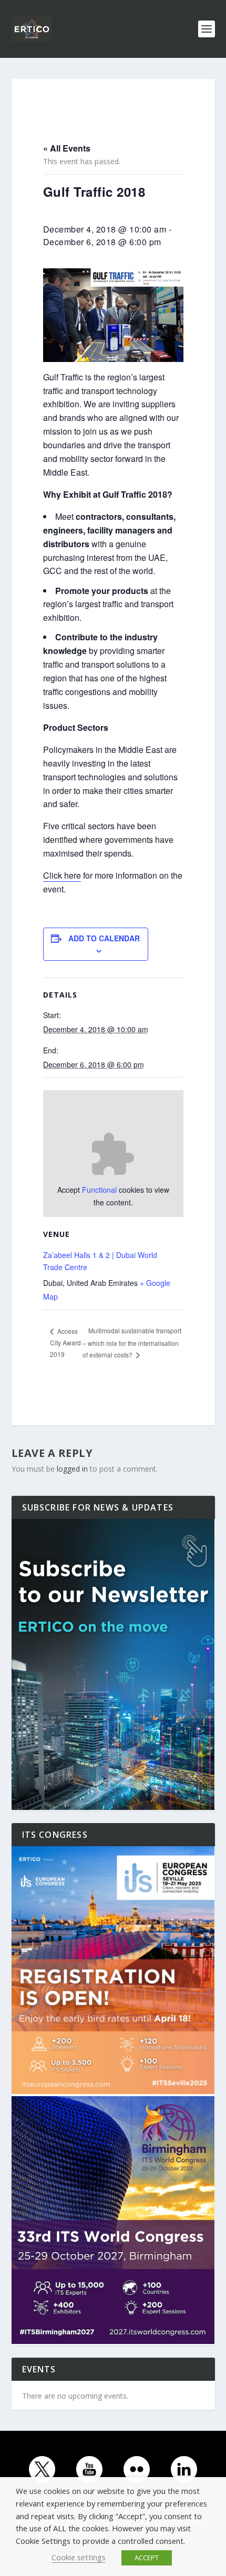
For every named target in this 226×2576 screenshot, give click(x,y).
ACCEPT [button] (147, 2558)
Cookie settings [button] (79, 2557)
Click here (62, 875)
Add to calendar (104, 938)
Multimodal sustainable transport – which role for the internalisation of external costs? (132, 1342)
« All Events (67, 148)
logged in (72, 1469)
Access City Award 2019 (65, 1342)
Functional (99, 1190)
